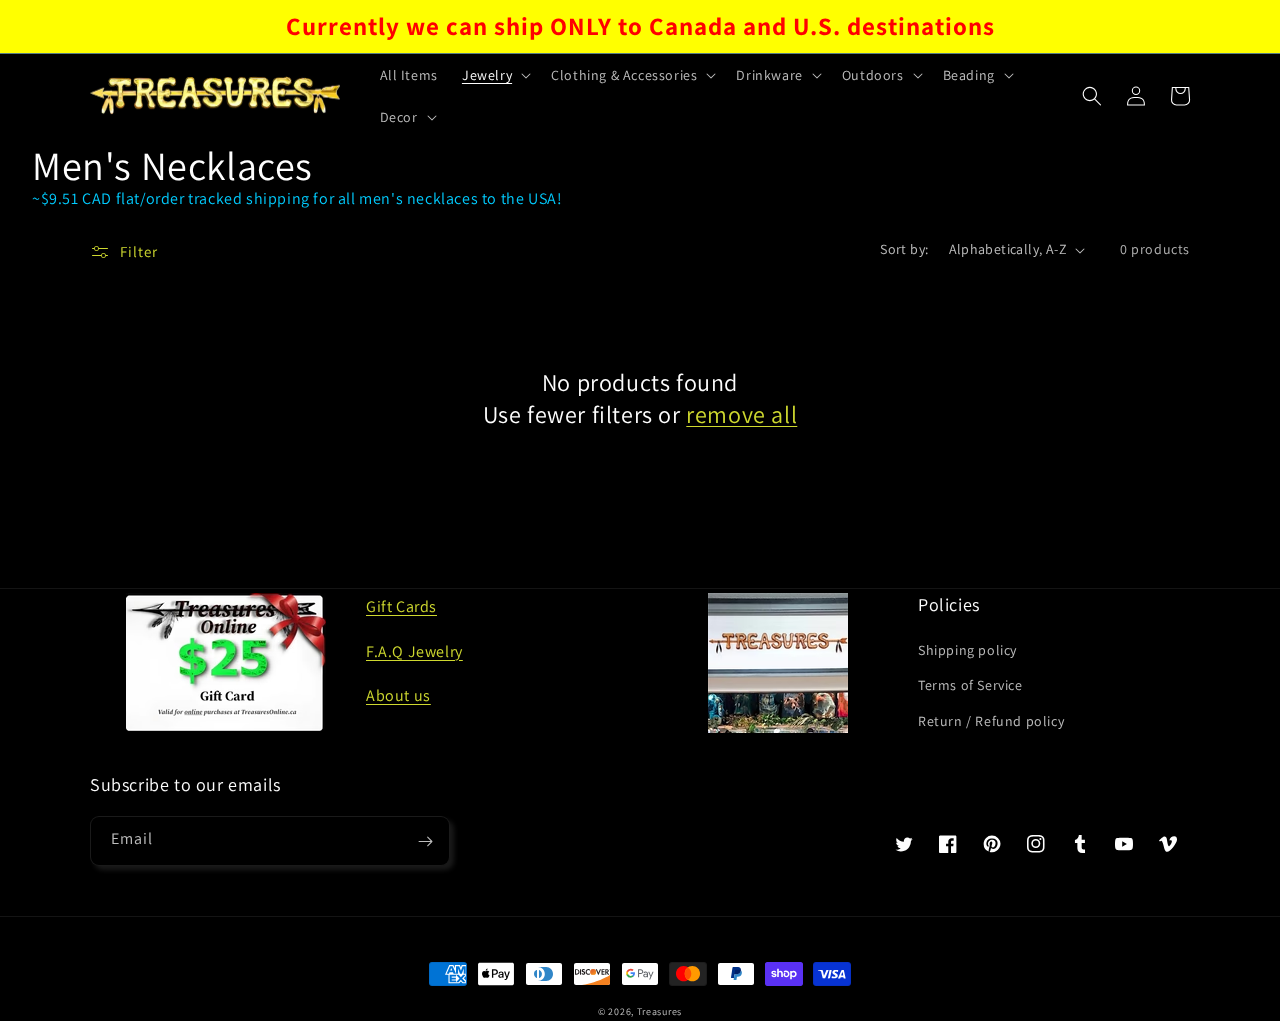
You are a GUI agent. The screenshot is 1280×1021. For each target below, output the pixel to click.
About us (398, 695)
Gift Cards (401, 606)
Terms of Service (970, 685)
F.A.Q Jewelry (414, 651)
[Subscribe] (425, 841)
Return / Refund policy (991, 721)
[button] (494, 75)
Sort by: (904, 249)
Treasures (659, 1011)
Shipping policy (967, 650)
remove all (741, 414)
